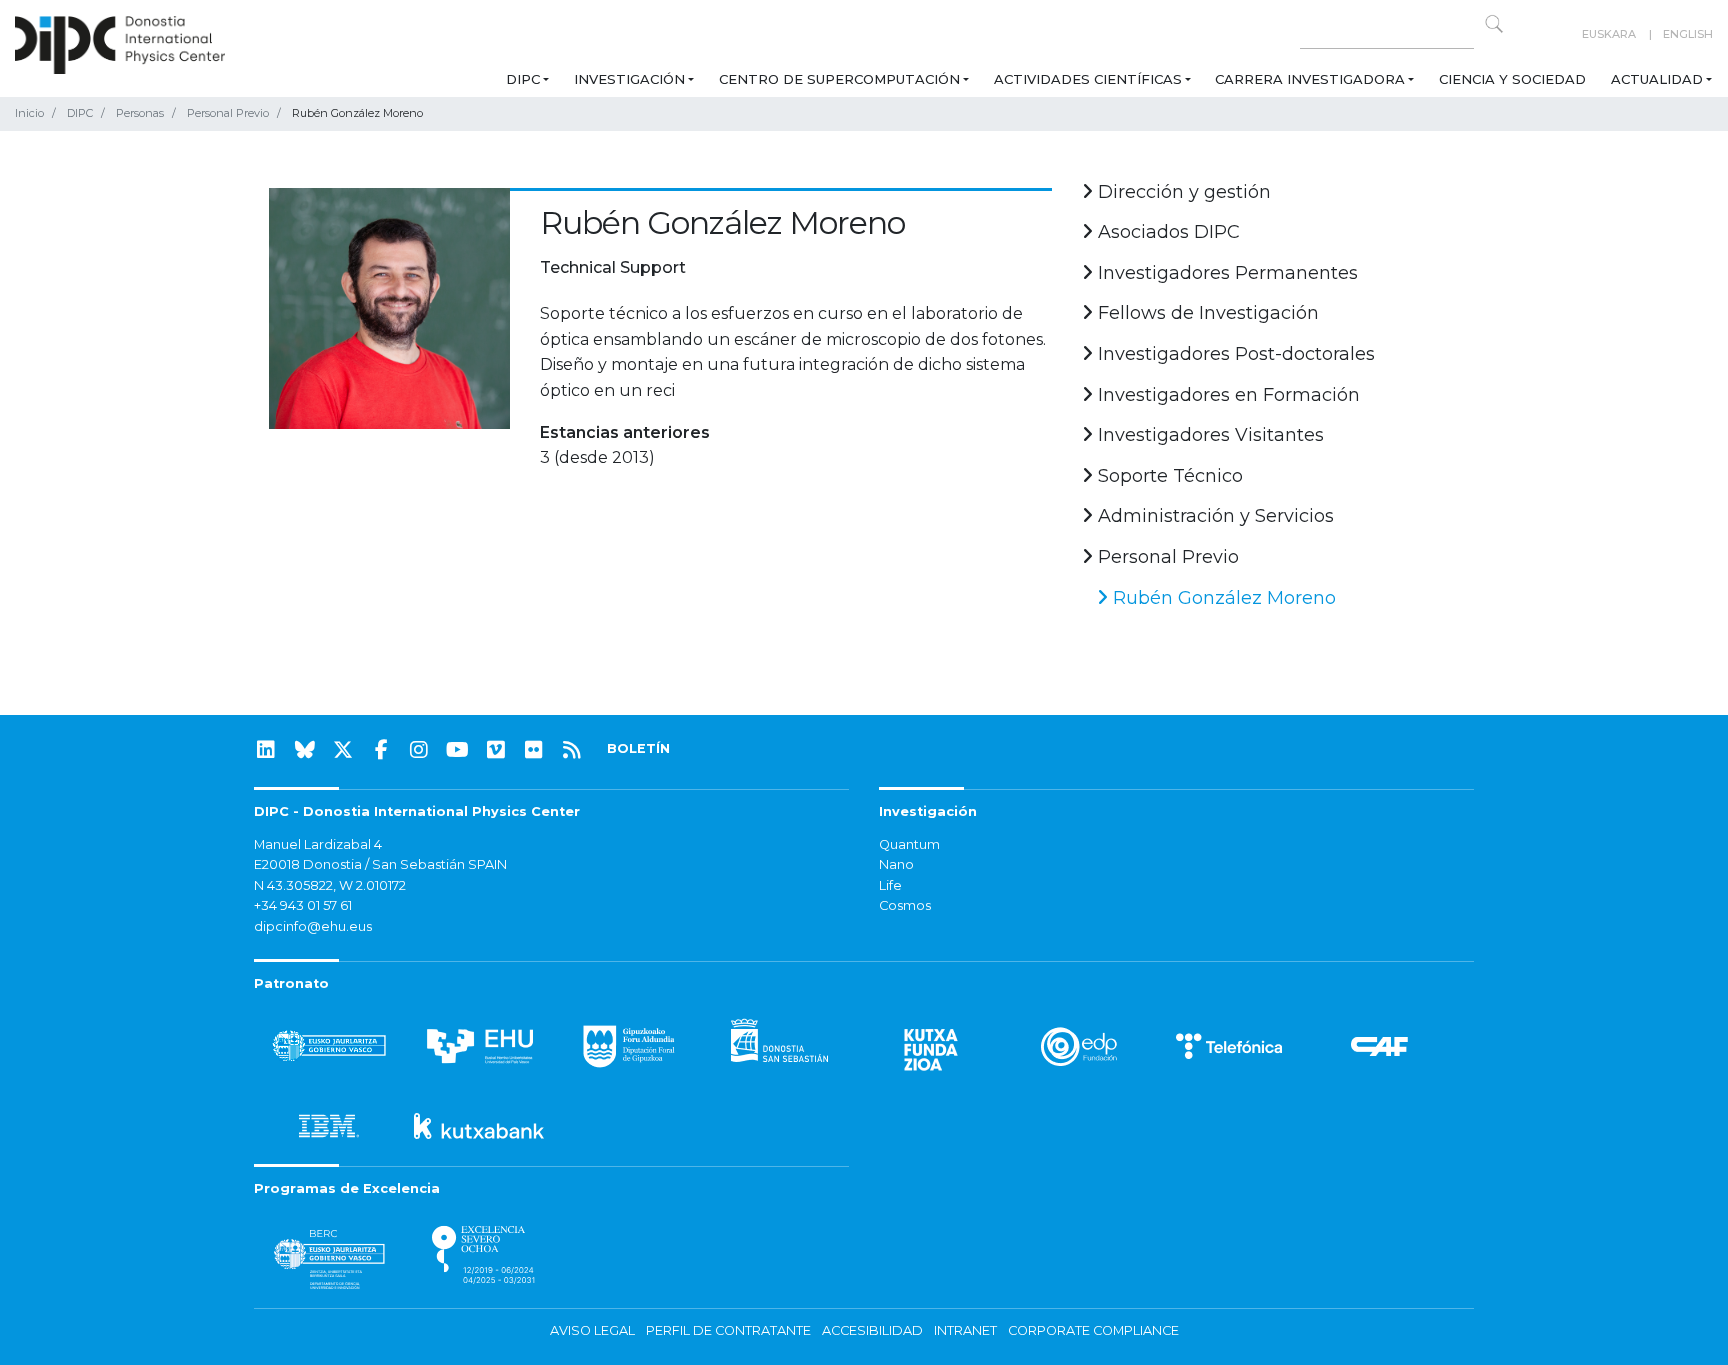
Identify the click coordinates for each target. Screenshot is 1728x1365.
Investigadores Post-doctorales (1234, 354)
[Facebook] (381, 750)
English (1688, 34)
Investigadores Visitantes (1208, 435)
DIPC (523, 79)
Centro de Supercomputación (839, 79)
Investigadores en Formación (1226, 395)
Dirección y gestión (1182, 192)
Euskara (1609, 34)
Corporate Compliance (1093, 1330)
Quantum (909, 844)
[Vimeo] (496, 750)
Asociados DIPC (1166, 232)
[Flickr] (534, 750)
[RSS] (572, 750)
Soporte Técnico (1168, 476)
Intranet (965, 1330)
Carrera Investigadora (1310, 79)
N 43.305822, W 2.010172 (330, 885)
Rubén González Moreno (1222, 598)
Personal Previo (228, 113)
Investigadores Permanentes (1225, 273)
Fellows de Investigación (1206, 313)
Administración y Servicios (1213, 516)
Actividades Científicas (1088, 79)
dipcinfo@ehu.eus (313, 926)
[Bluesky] (305, 750)
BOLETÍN (638, 748)
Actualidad (1657, 79)
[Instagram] (419, 750)
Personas (140, 113)
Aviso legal (592, 1330)
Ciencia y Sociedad (1512, 79)
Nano (896, 864)
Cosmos (905, 905)
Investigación (629, 79)
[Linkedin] (266, 750)
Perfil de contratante (728, 1330)
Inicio (29, 113)
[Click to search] (1494, 24)
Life (890, 885)
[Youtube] (458, 750)
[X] (343, 750)
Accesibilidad (872, 1330)
